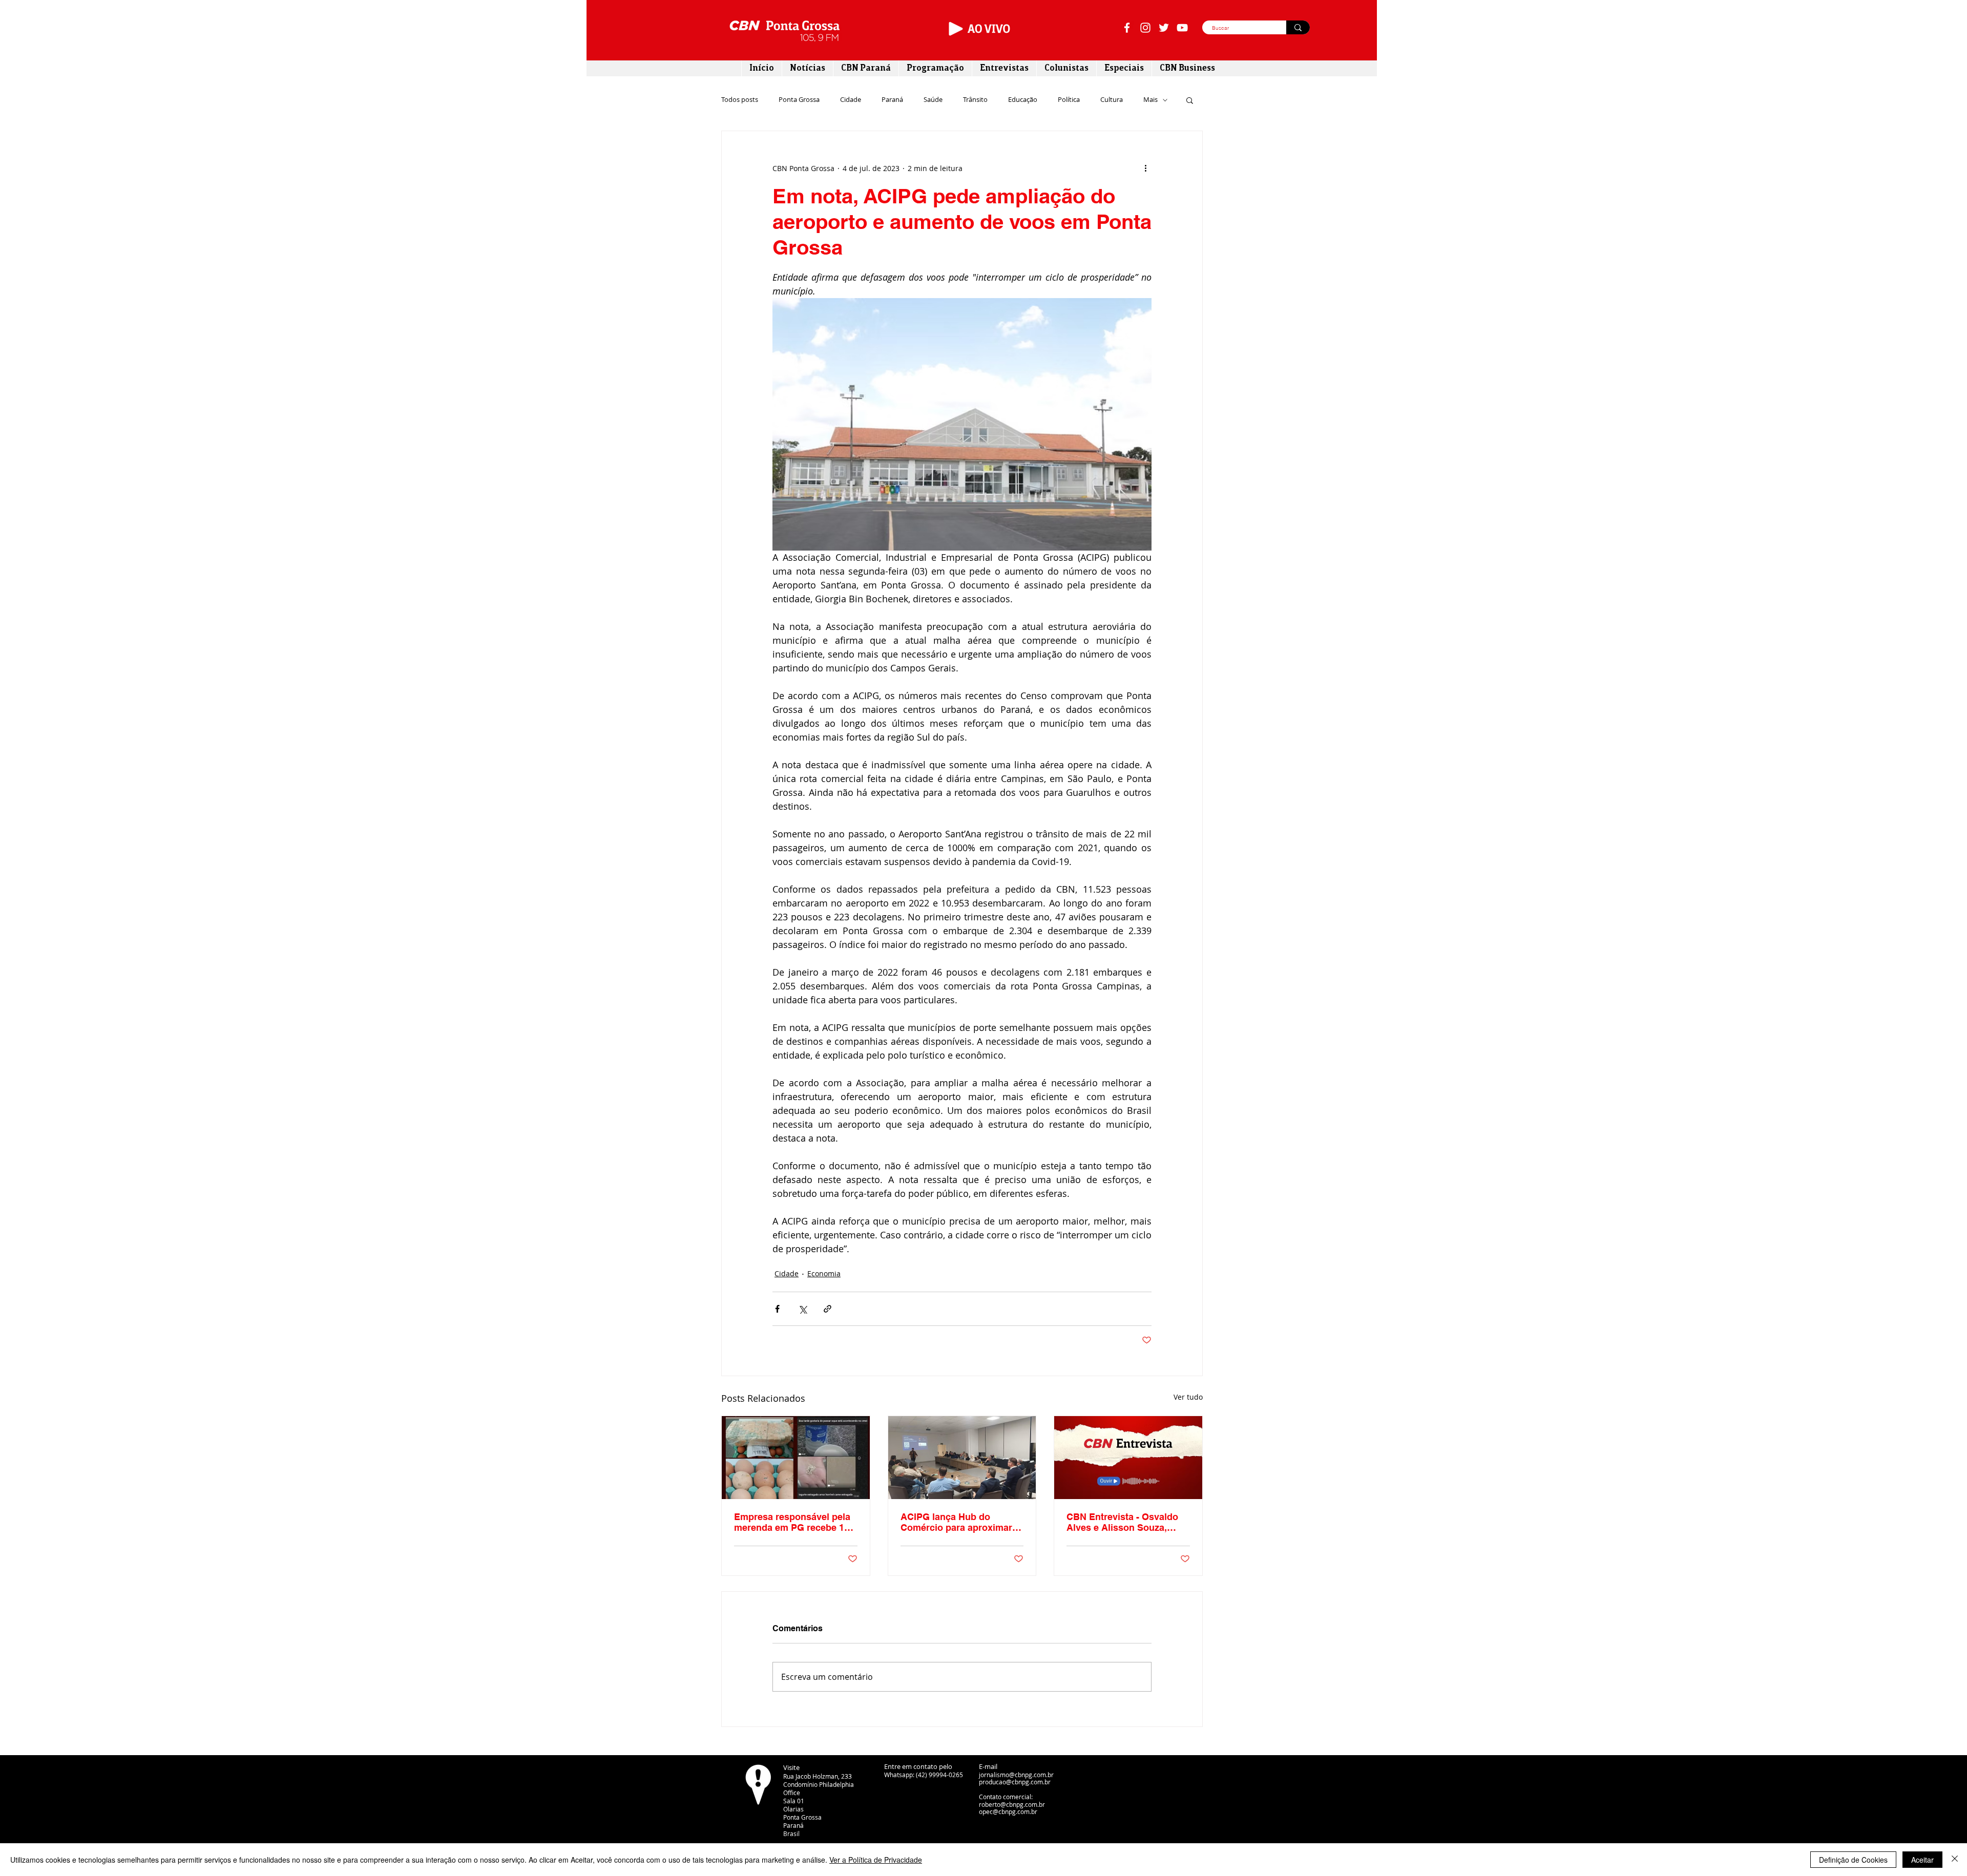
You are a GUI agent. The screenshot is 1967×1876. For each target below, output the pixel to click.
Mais (1150, 100)
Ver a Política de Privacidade (876, 1860)
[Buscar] (1298, 27)
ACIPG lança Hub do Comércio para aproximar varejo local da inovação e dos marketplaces (958, 1522)
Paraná (892, 100)
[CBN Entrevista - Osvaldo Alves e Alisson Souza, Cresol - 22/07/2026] (1128, 1458)
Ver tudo (1188, 1397)
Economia (824, 1273)
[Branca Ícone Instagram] (1145, 28)
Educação (1023, 100)
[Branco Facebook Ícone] (1127, 28)
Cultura (1112, 100)
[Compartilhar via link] (828, 1309)
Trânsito (975, 100)
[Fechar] (1955, 1860)
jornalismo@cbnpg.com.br (1016, 1775)
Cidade (851, 100)
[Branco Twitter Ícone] (1164, 28)
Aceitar (1922, 1860)
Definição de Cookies (1853, 1860)
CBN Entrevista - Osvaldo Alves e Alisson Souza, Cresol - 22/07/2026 (1122, 1522)
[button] (1190, 100)
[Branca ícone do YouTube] (1182, 28)
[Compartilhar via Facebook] (777, 1309)
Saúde (933, 100)
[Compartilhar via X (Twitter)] (802, 1309)
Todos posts (740, 100)
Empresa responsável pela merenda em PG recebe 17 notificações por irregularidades (792, 1522)
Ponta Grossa (799, 100)
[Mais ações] (1145, 168)
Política (1069, 100)
